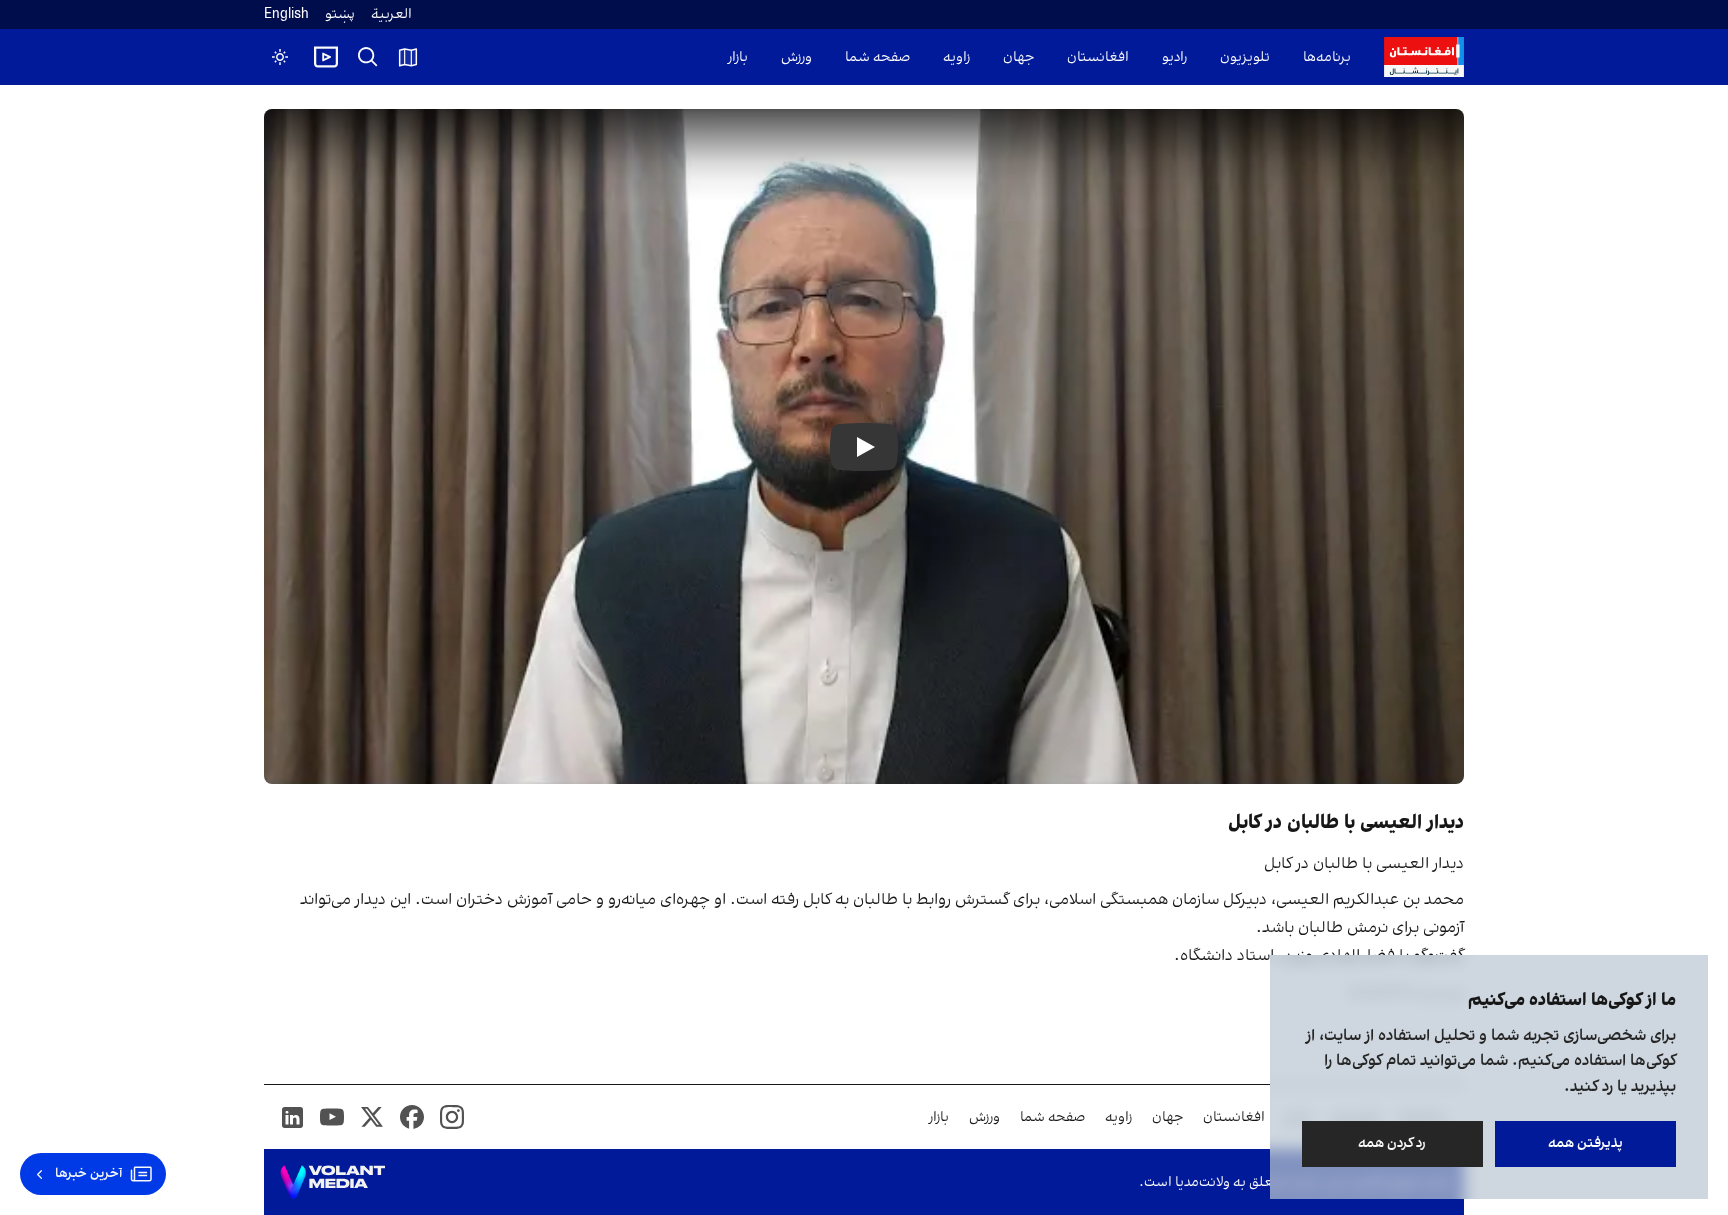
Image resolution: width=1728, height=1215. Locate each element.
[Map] (408, 57)
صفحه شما (877, 57)
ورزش (796, 57)
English (286, 14)
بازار (738, 57)
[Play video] (326, 57)
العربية (391, 14)
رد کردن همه (1393, 1143)
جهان (1018, 57)
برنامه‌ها (1327, 57)
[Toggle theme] (280, 57)
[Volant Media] (332, 1182)
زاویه (956, 57)
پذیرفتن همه (1585, 1143)
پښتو (340, 14)
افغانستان (1098, 57)
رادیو (1174, 57)
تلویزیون (1245, 57)
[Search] (368, 57)
